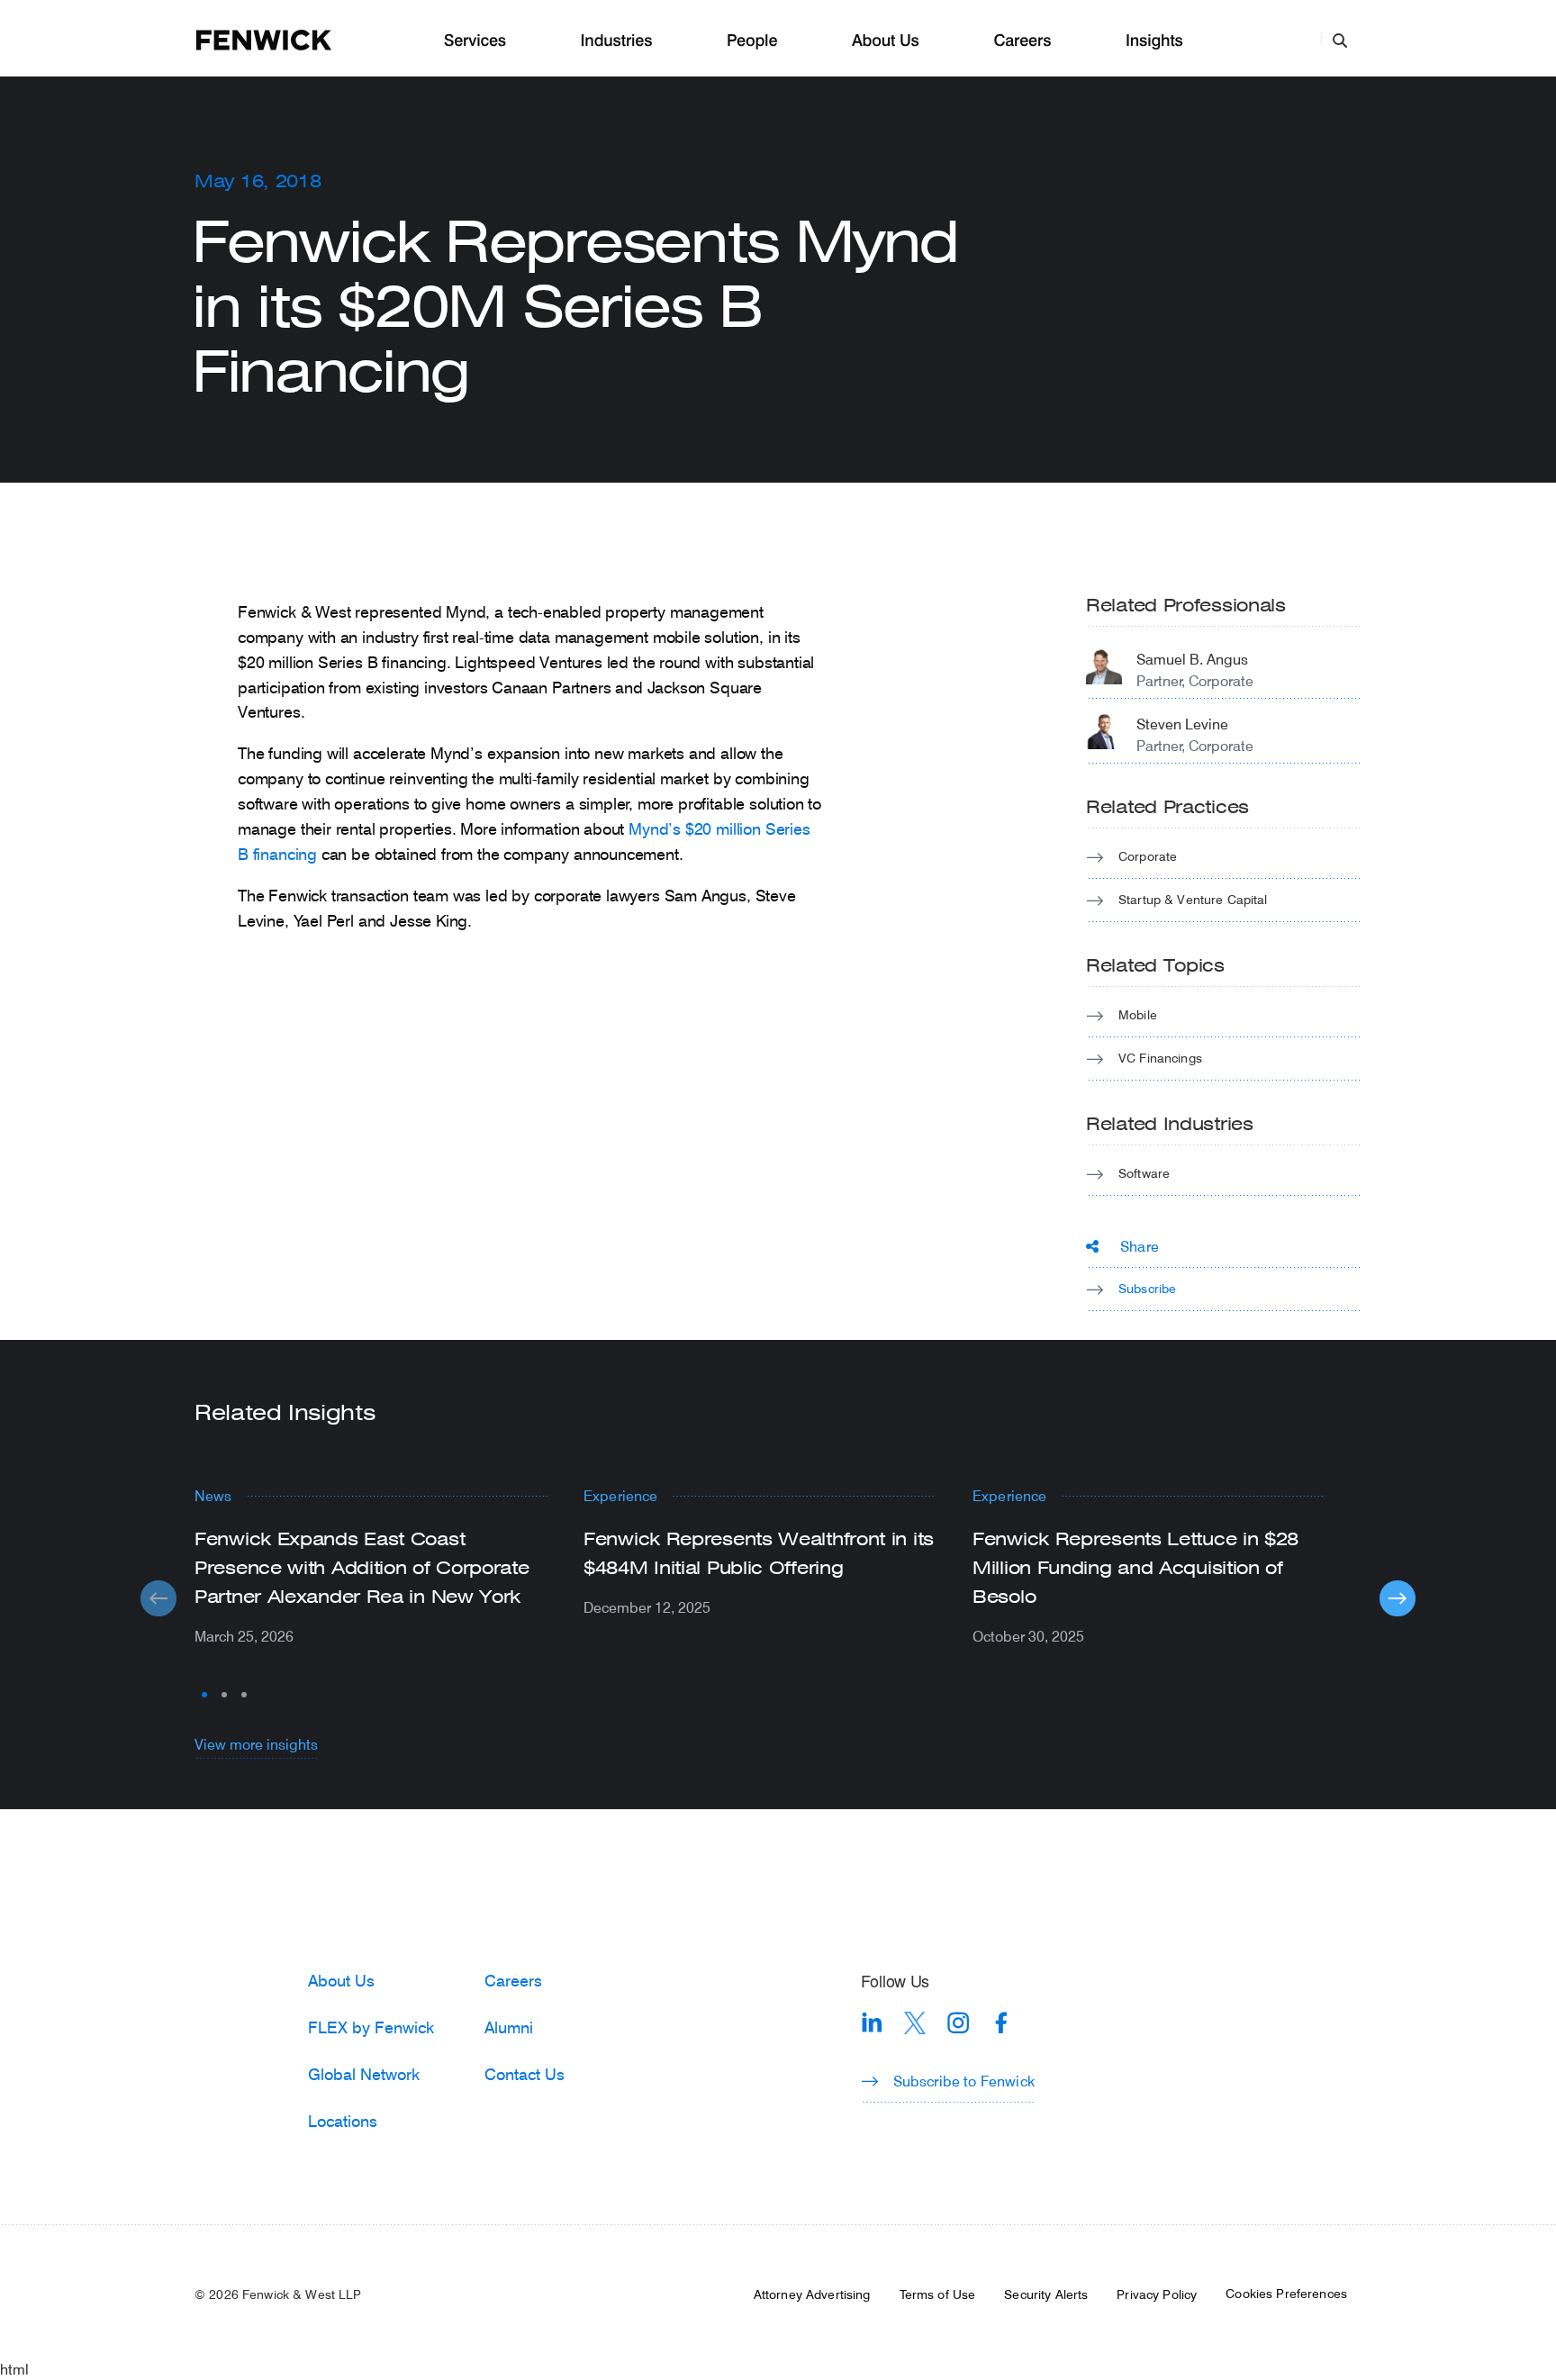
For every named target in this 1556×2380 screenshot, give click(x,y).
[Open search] (1340, 40)
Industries (617, 41)
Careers (1022, 41)
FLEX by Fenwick (371, 2027)
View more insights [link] (256, 1744)
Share (1140, 1246)
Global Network (364, 2074)
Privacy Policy (1157, 2294)
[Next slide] (1398, 1598)
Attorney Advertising (812, 2294)
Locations (343, 2121)
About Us (886, 41)
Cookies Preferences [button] (1286, 2294)
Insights (1154, 41)
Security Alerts (1046, 2294)
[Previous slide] (158, 1598)
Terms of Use (938, 2294)
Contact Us (525, 2074)
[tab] (204, 1695)
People (752, 41)
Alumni (509, 2027)
